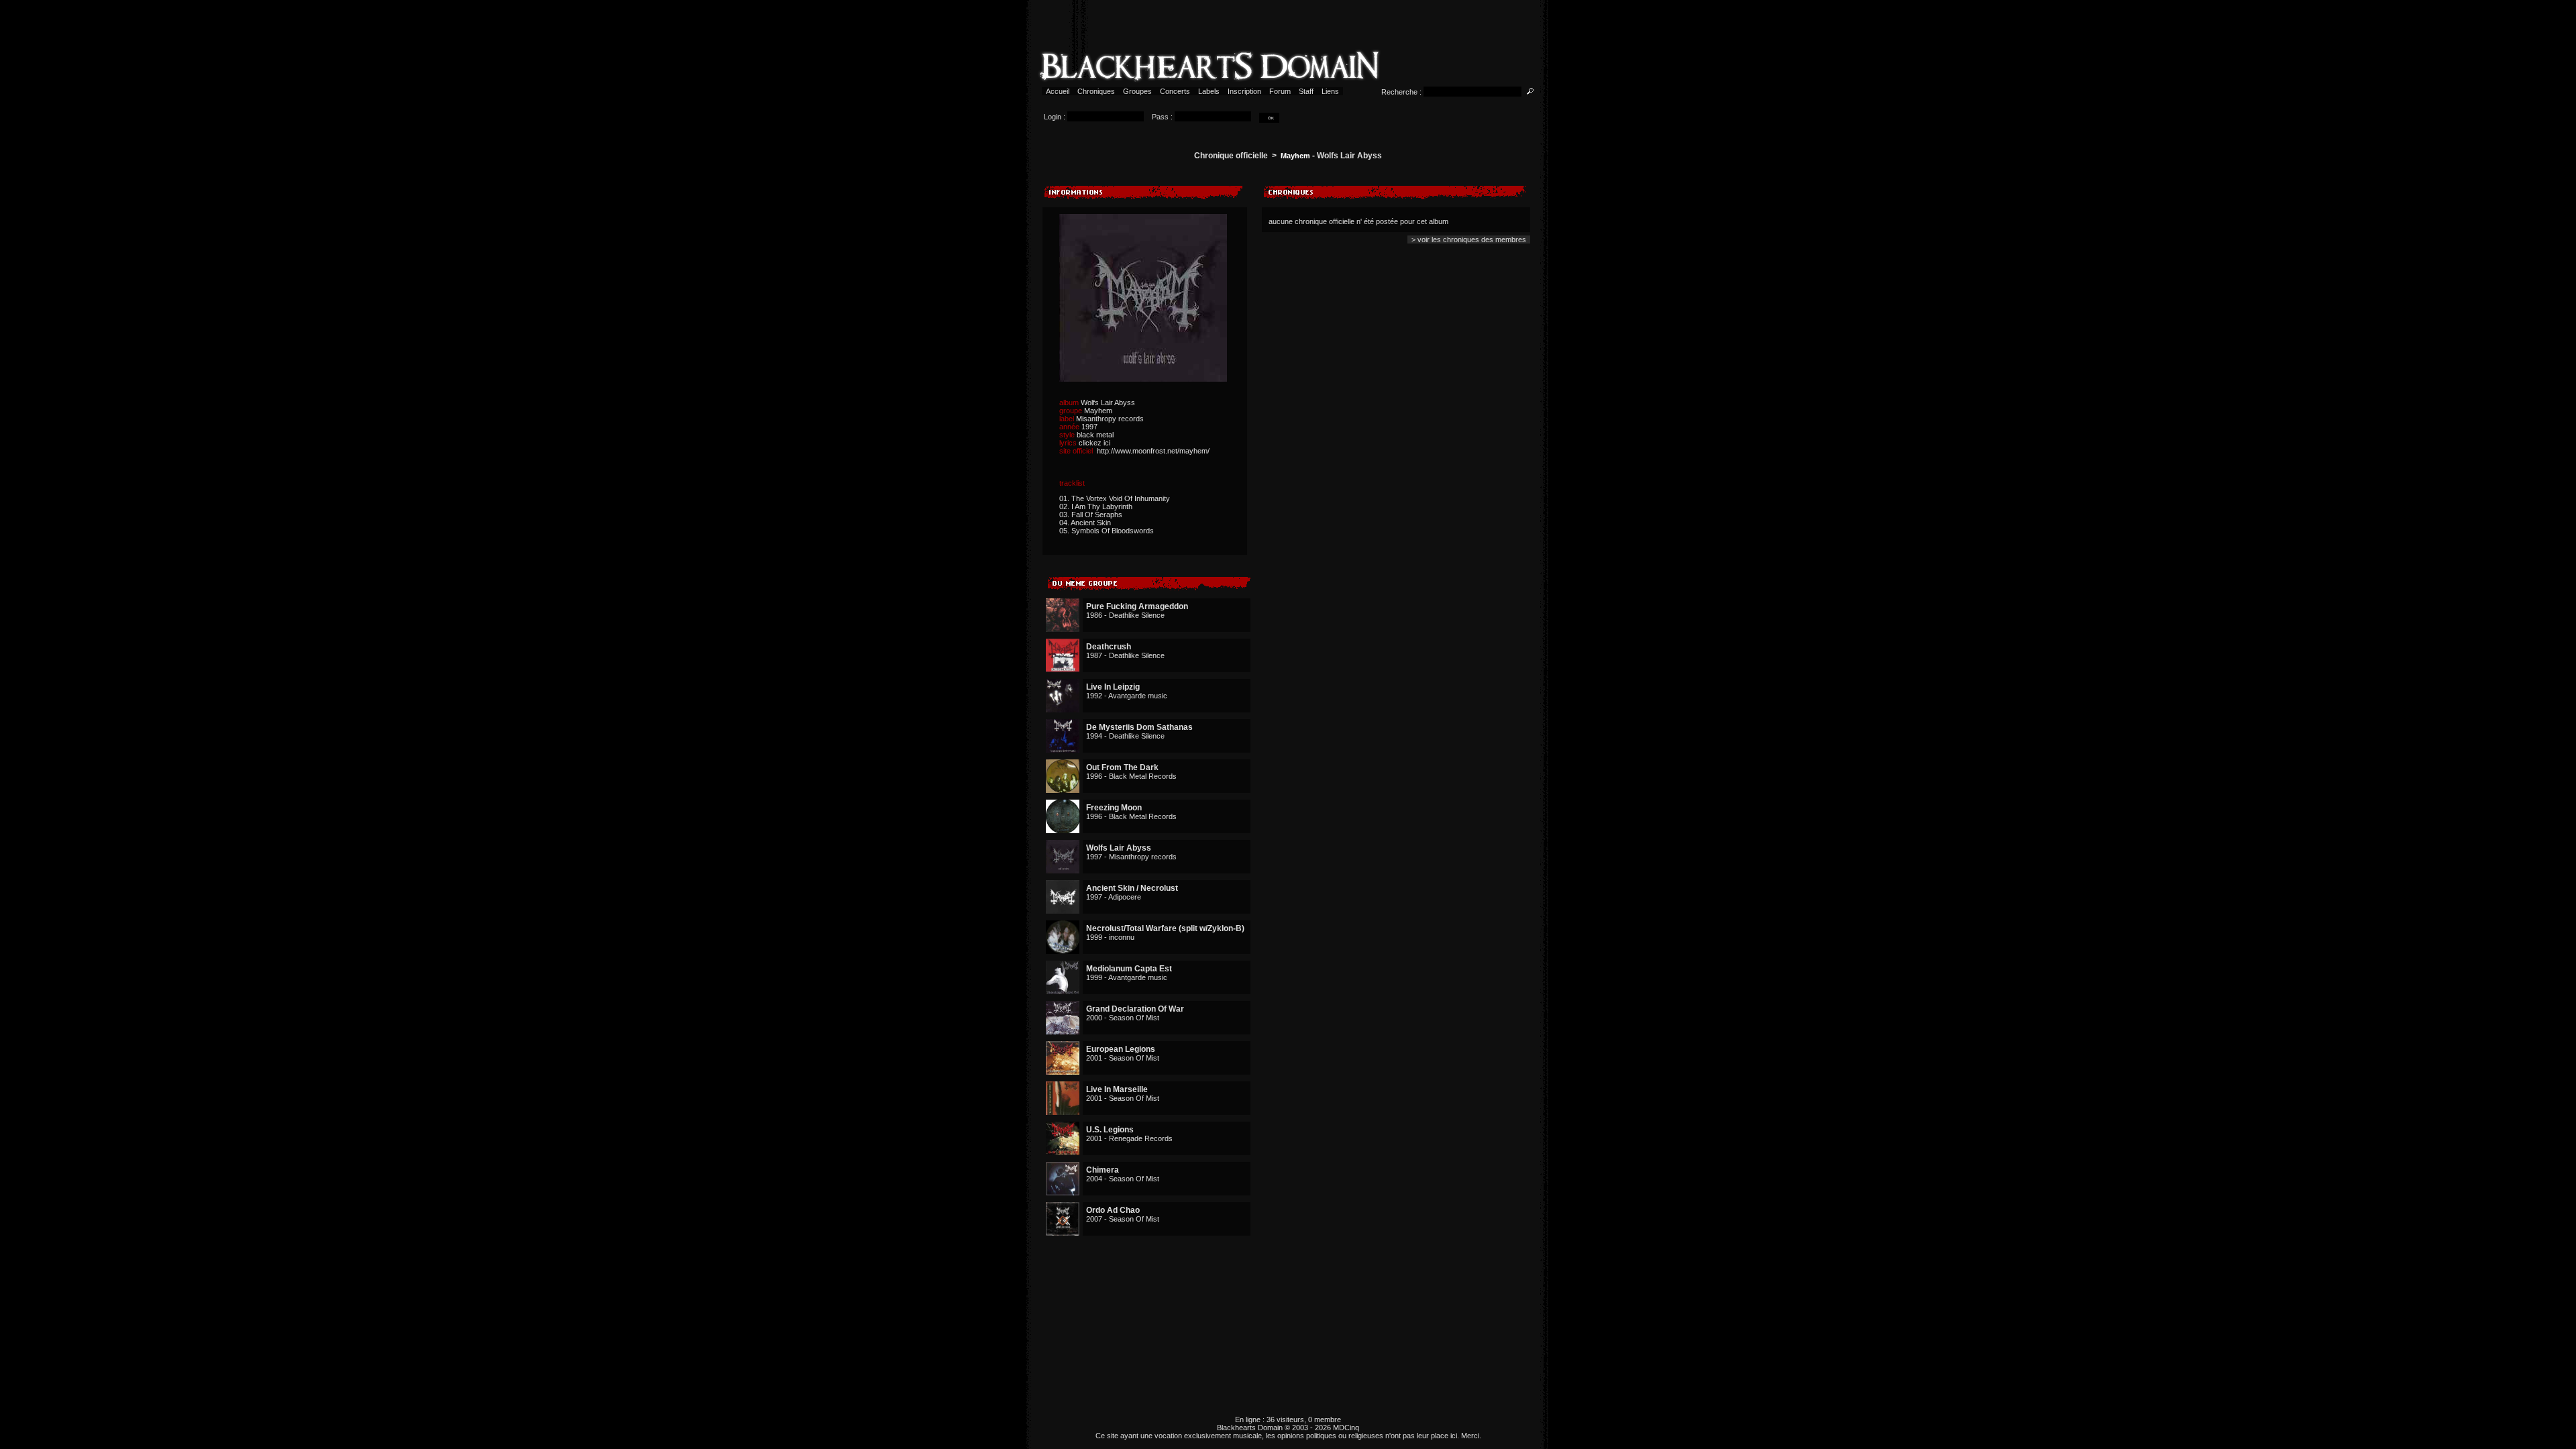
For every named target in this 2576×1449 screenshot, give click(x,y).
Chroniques (1096, 91)
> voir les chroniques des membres (1469, 239)
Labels (1209, 91)
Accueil (1058, 91)
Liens (1330, 91)
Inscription (1244, 91)
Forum (1280, 91)
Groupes (1137, 91)
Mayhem (1295, 156)
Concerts (1175, 91)
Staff (1306, 91)
